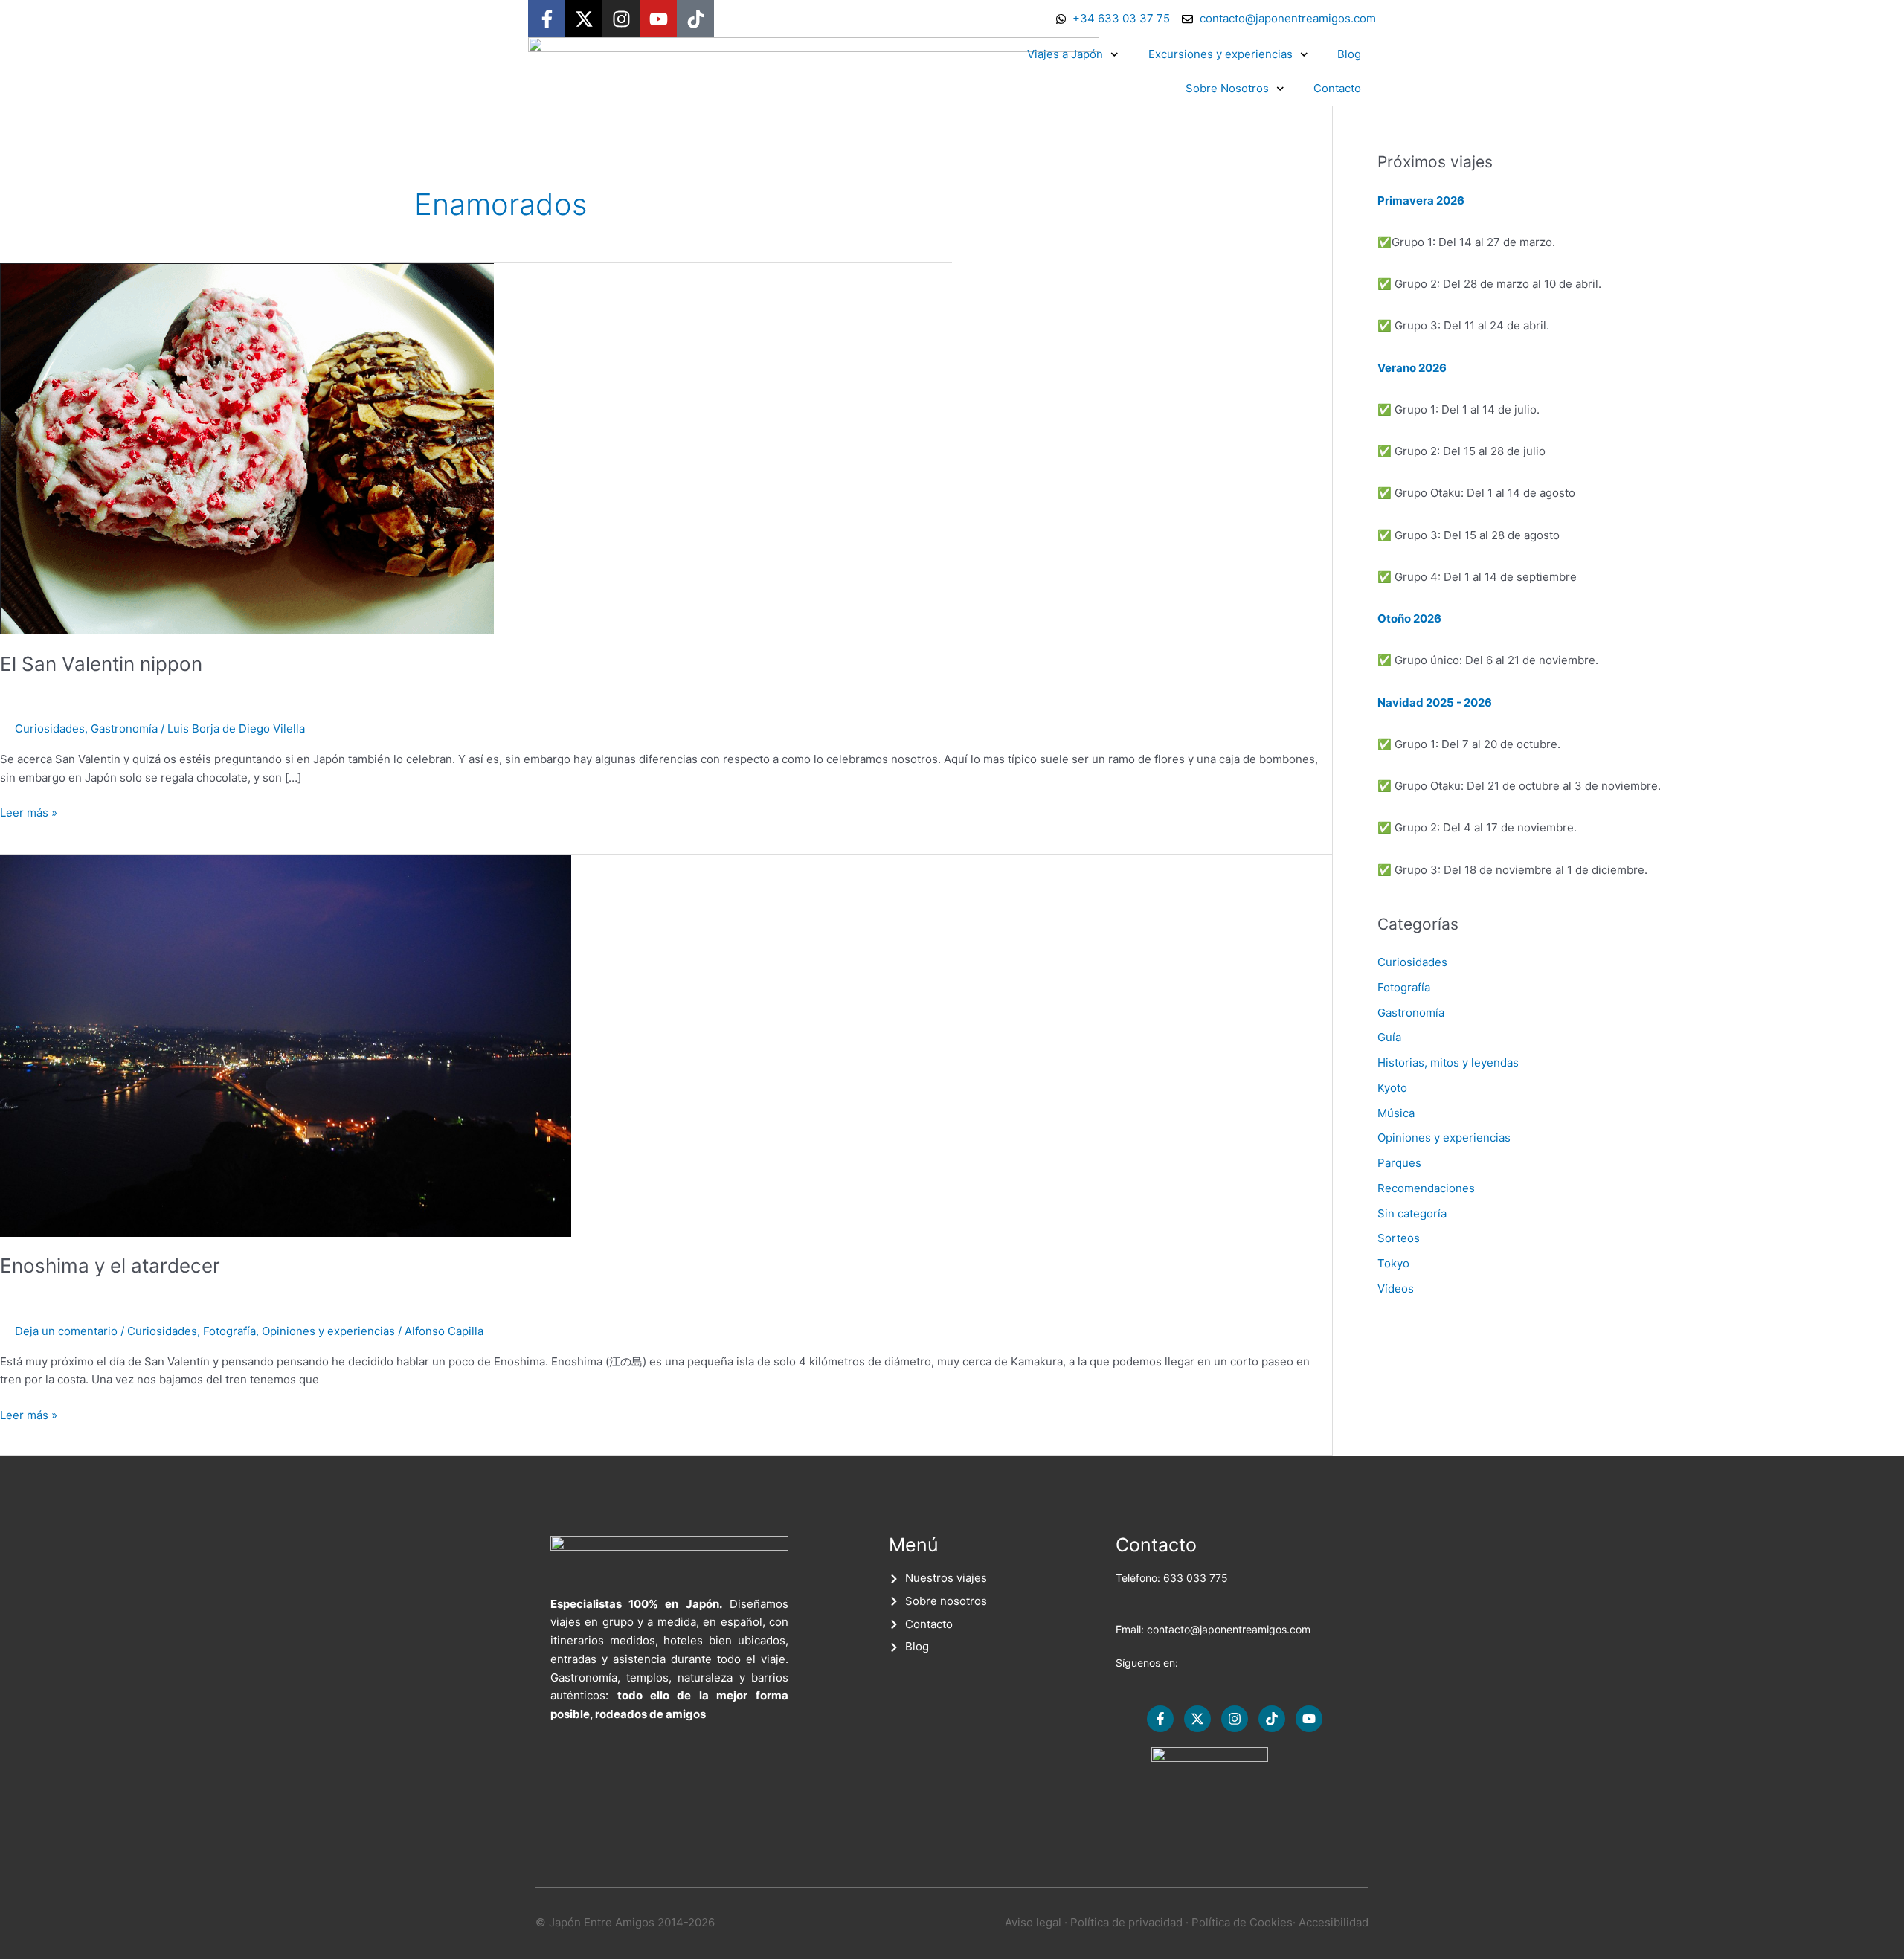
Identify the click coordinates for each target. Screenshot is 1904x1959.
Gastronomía (124, 728)
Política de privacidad (1126, 1922)
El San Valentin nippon (101, 664)
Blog (1349, 54)
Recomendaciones (1426, 1188)
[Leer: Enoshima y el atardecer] (286, 1045)
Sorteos (1399, 1238)
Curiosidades (50, 728)
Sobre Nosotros (1227, 88)
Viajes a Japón (1065, 54)
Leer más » (29, 812)
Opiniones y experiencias (328, 1331)
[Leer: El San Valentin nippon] (247, 447)
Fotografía (229, 1331)
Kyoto (1392, 1088)
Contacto (1337, 88)
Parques (1399, 1163)
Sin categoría (1412, 1213)
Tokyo (1393, 1263)
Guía (1389, 1037)
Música (1396, 1113)
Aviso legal (1033, 1922)
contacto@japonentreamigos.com (1229, 1629)
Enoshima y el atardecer (110, 1265)
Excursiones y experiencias (1220, 54)
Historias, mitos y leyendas (1448, 1062)
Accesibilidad (1334, 1922)
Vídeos (1396, 1289)
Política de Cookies (1242, 1922)
